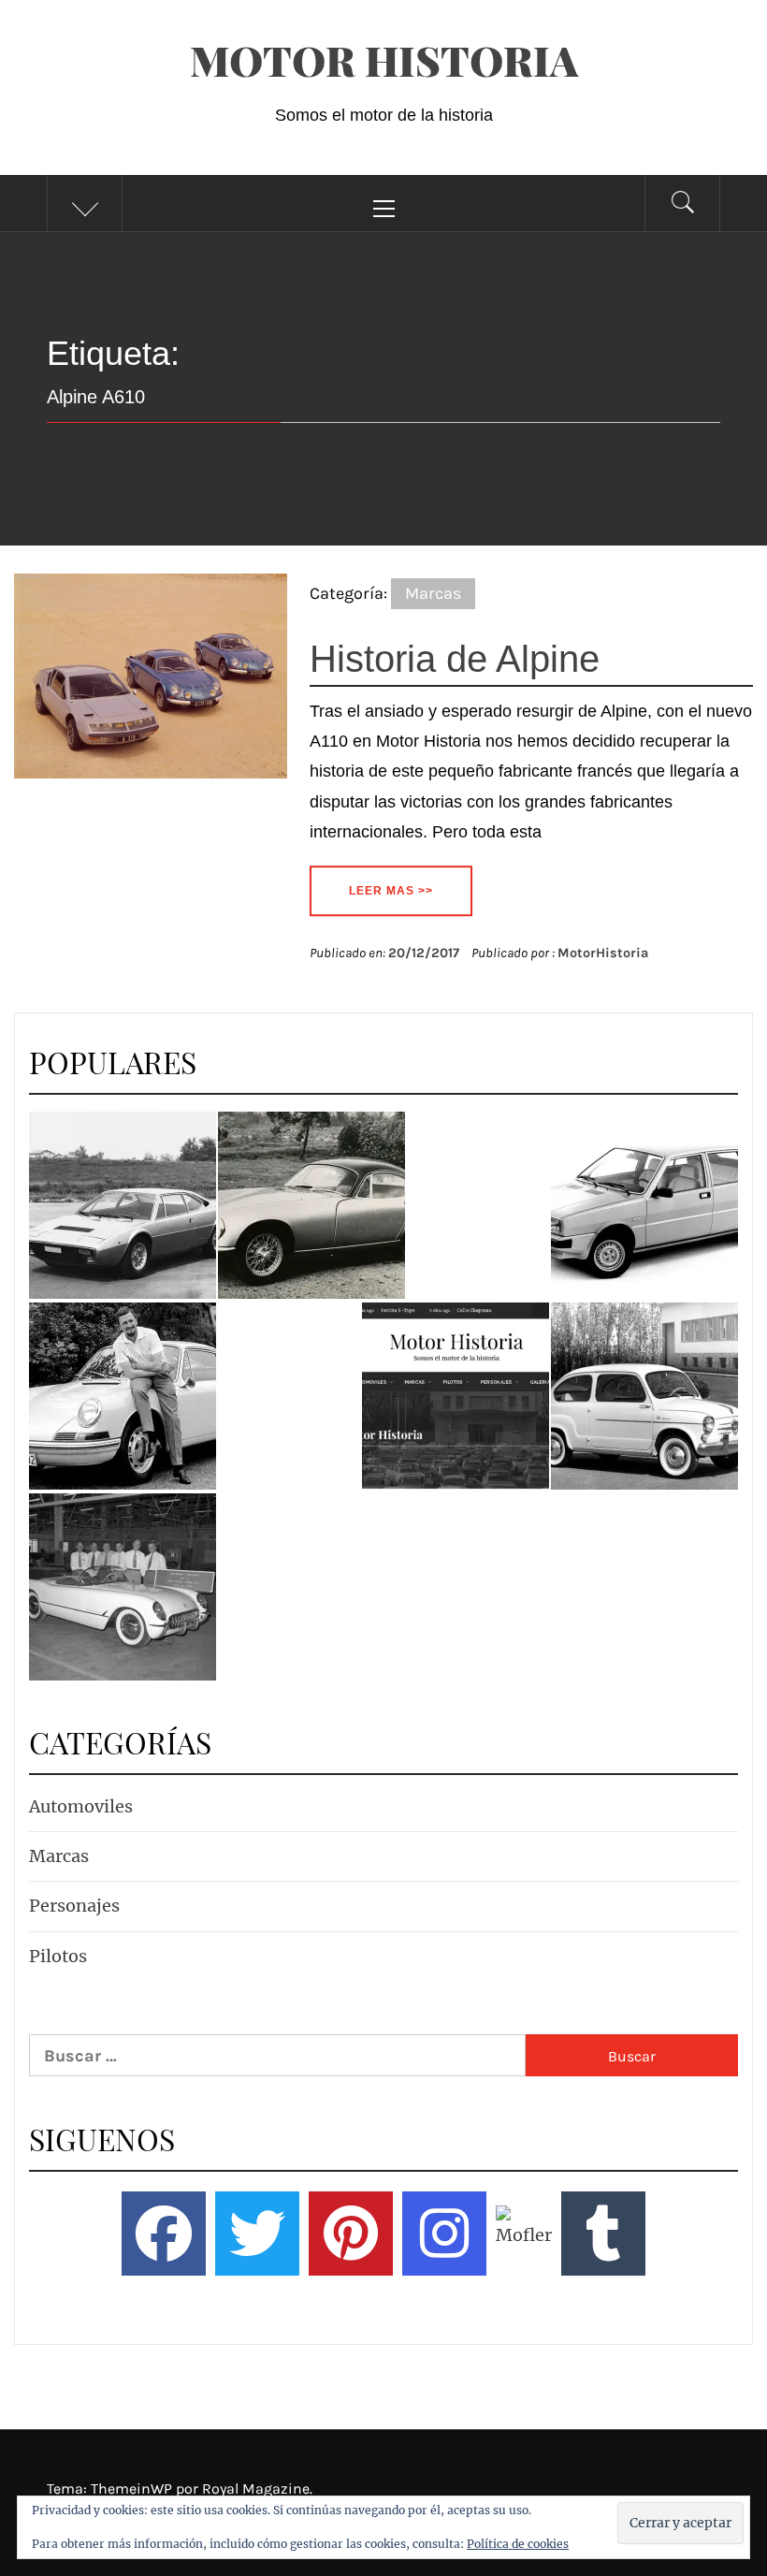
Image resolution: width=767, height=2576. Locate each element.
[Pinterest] (351, 2234)
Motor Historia (384, 59)
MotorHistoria (603, 953)
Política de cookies (518, 2544)
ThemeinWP (133, 2489)
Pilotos (58, 1956)
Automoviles (81, 1806)
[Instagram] (444, 2234)
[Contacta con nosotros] (456, 1396)
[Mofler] (521, 2234)
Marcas (433, 593)
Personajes (74, 1906)
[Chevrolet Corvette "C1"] (123, 1587)
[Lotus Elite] (311, 1205)
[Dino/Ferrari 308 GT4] (123, 1205)
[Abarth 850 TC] (644, 1396)
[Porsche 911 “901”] (123, 1396)
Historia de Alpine (455, 659)
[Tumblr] (603, 2234)
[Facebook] (164, 2234)
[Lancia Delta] (644, 1205)
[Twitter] (257, 2234)
